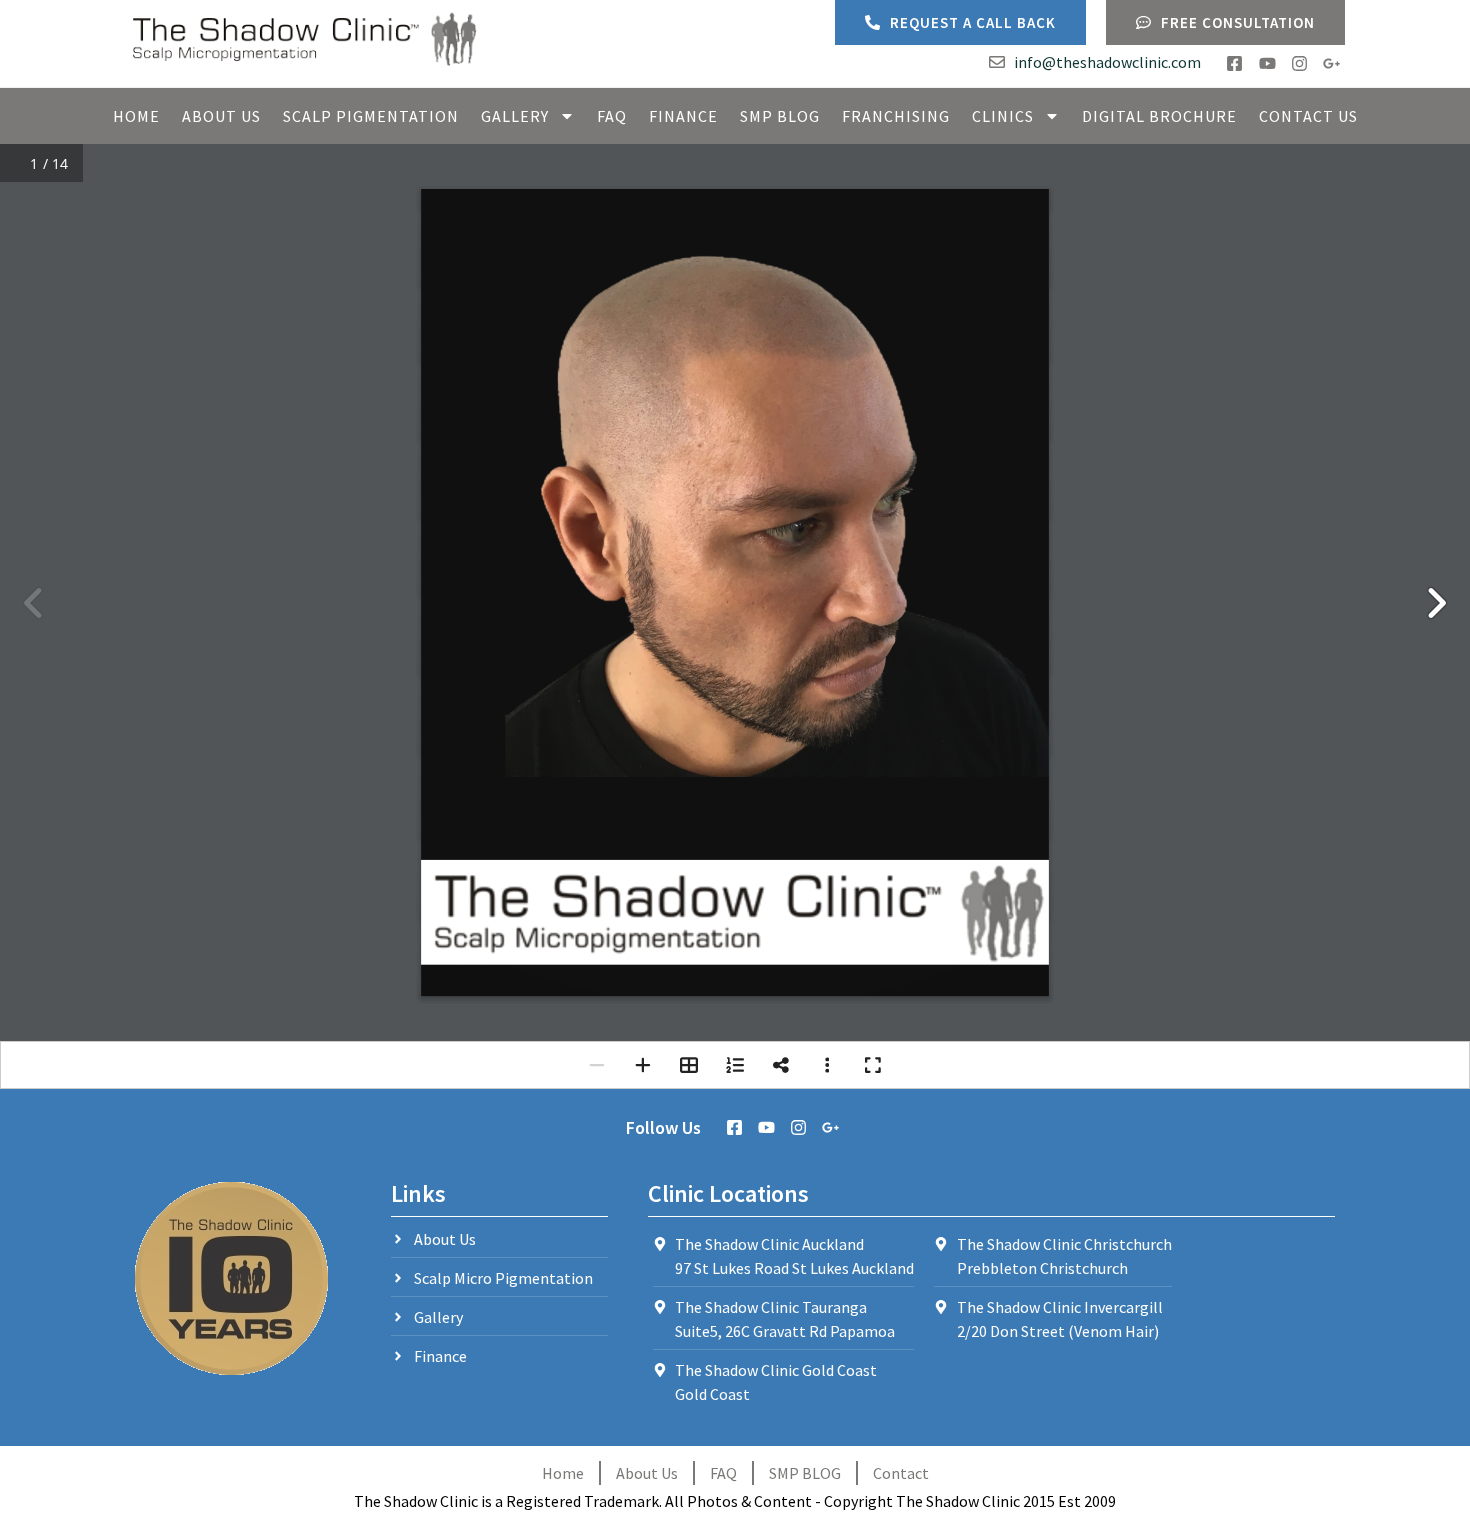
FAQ (612, 116)
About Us (221, 116)
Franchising (896, 116)
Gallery (515, 116)
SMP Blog (780, 116)
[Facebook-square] (1234, 63)
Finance (683, 116)
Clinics (1003, 116)
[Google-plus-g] (1331, 63)
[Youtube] (1266, 63)
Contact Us (1308, 116)
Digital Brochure (1159, 116)
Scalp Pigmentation (371, 116)
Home (136, 116)
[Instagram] (1299, 63)
